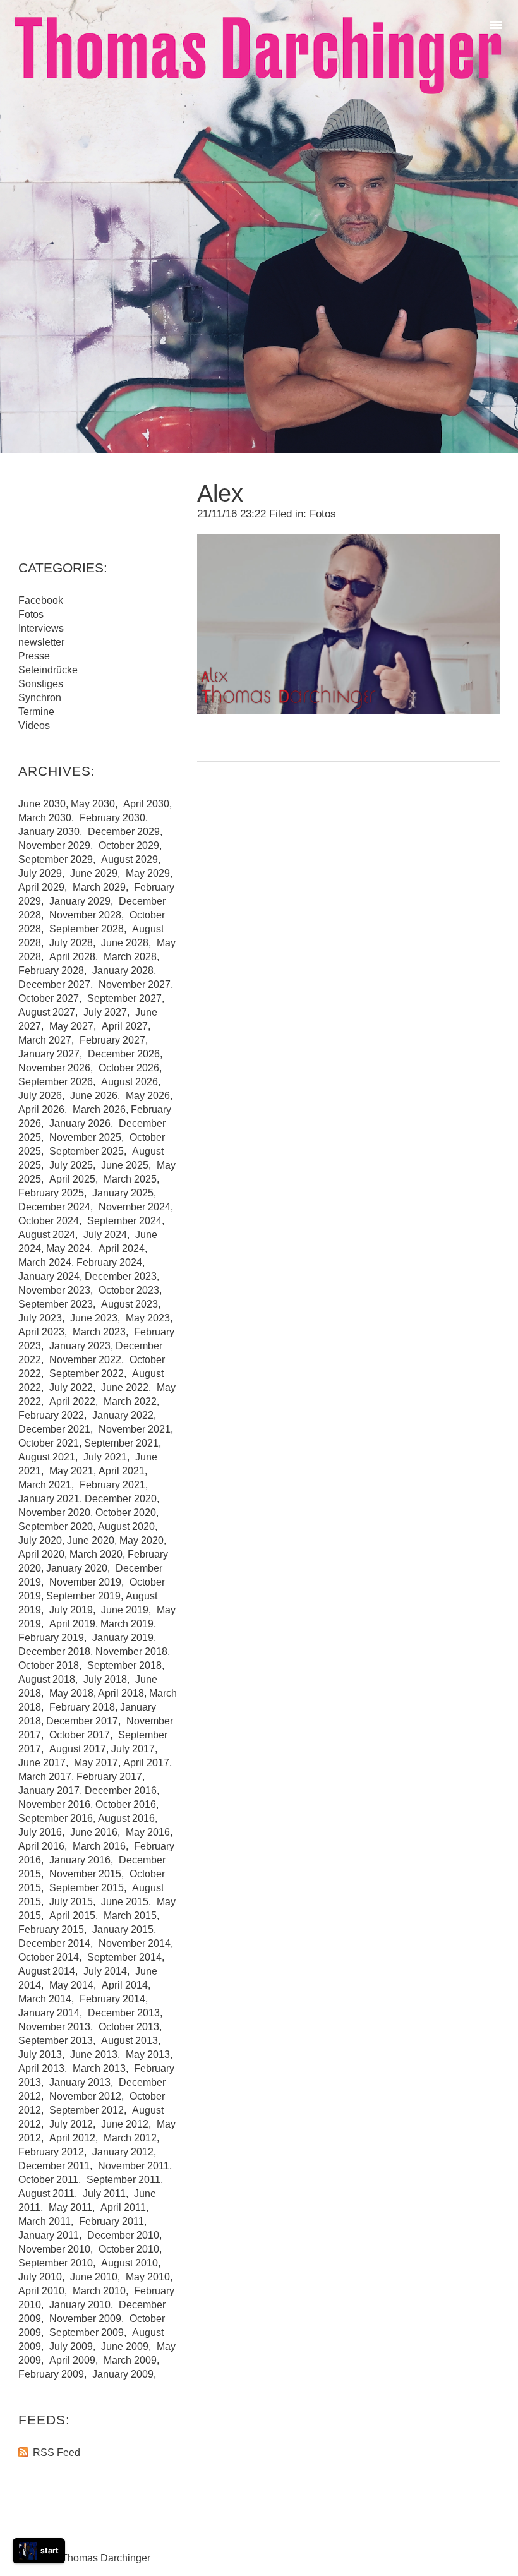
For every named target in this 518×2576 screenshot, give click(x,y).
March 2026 (99, 1110)
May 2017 (96, 1763)
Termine (36, 712)
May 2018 (71, 1693)
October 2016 (126, 1804)
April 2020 (41, 1554)
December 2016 (121, 1791)
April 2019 (72, 1624)
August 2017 (78, 1749)
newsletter (41, 642)
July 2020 (40, 1540)
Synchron (40, 698)
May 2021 (71, 1471)
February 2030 (112, 818)
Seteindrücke (48, 670)
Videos (34, 725)
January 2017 (49, 1791)
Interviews (41, 628)
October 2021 (49, 1443)
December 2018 (54, 1652)
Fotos (323, 514)
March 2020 (96, 1554)
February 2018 (82, 1707)
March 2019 (127, 1624)
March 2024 (45, 1262)
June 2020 (91, 1540)
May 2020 (142, 1540)
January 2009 (123, 2374)
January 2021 (49, 1499)
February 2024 (109, 1262)
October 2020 (126, 1513)
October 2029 (129, 846)
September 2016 (56, 1818)
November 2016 (54, 1804)
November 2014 (135, 1943)
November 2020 (54, 1513)
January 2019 (123, 1638)
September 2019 (83, 1596)
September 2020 (56, 1526)
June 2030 (42, 804)
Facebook (41, 600)
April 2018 (121, 1693)
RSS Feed (57, 2453)
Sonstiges (41, 684)
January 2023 (80, 1346)
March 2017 (45, 1777)
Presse (34, 656)
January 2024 (49, 1276)
